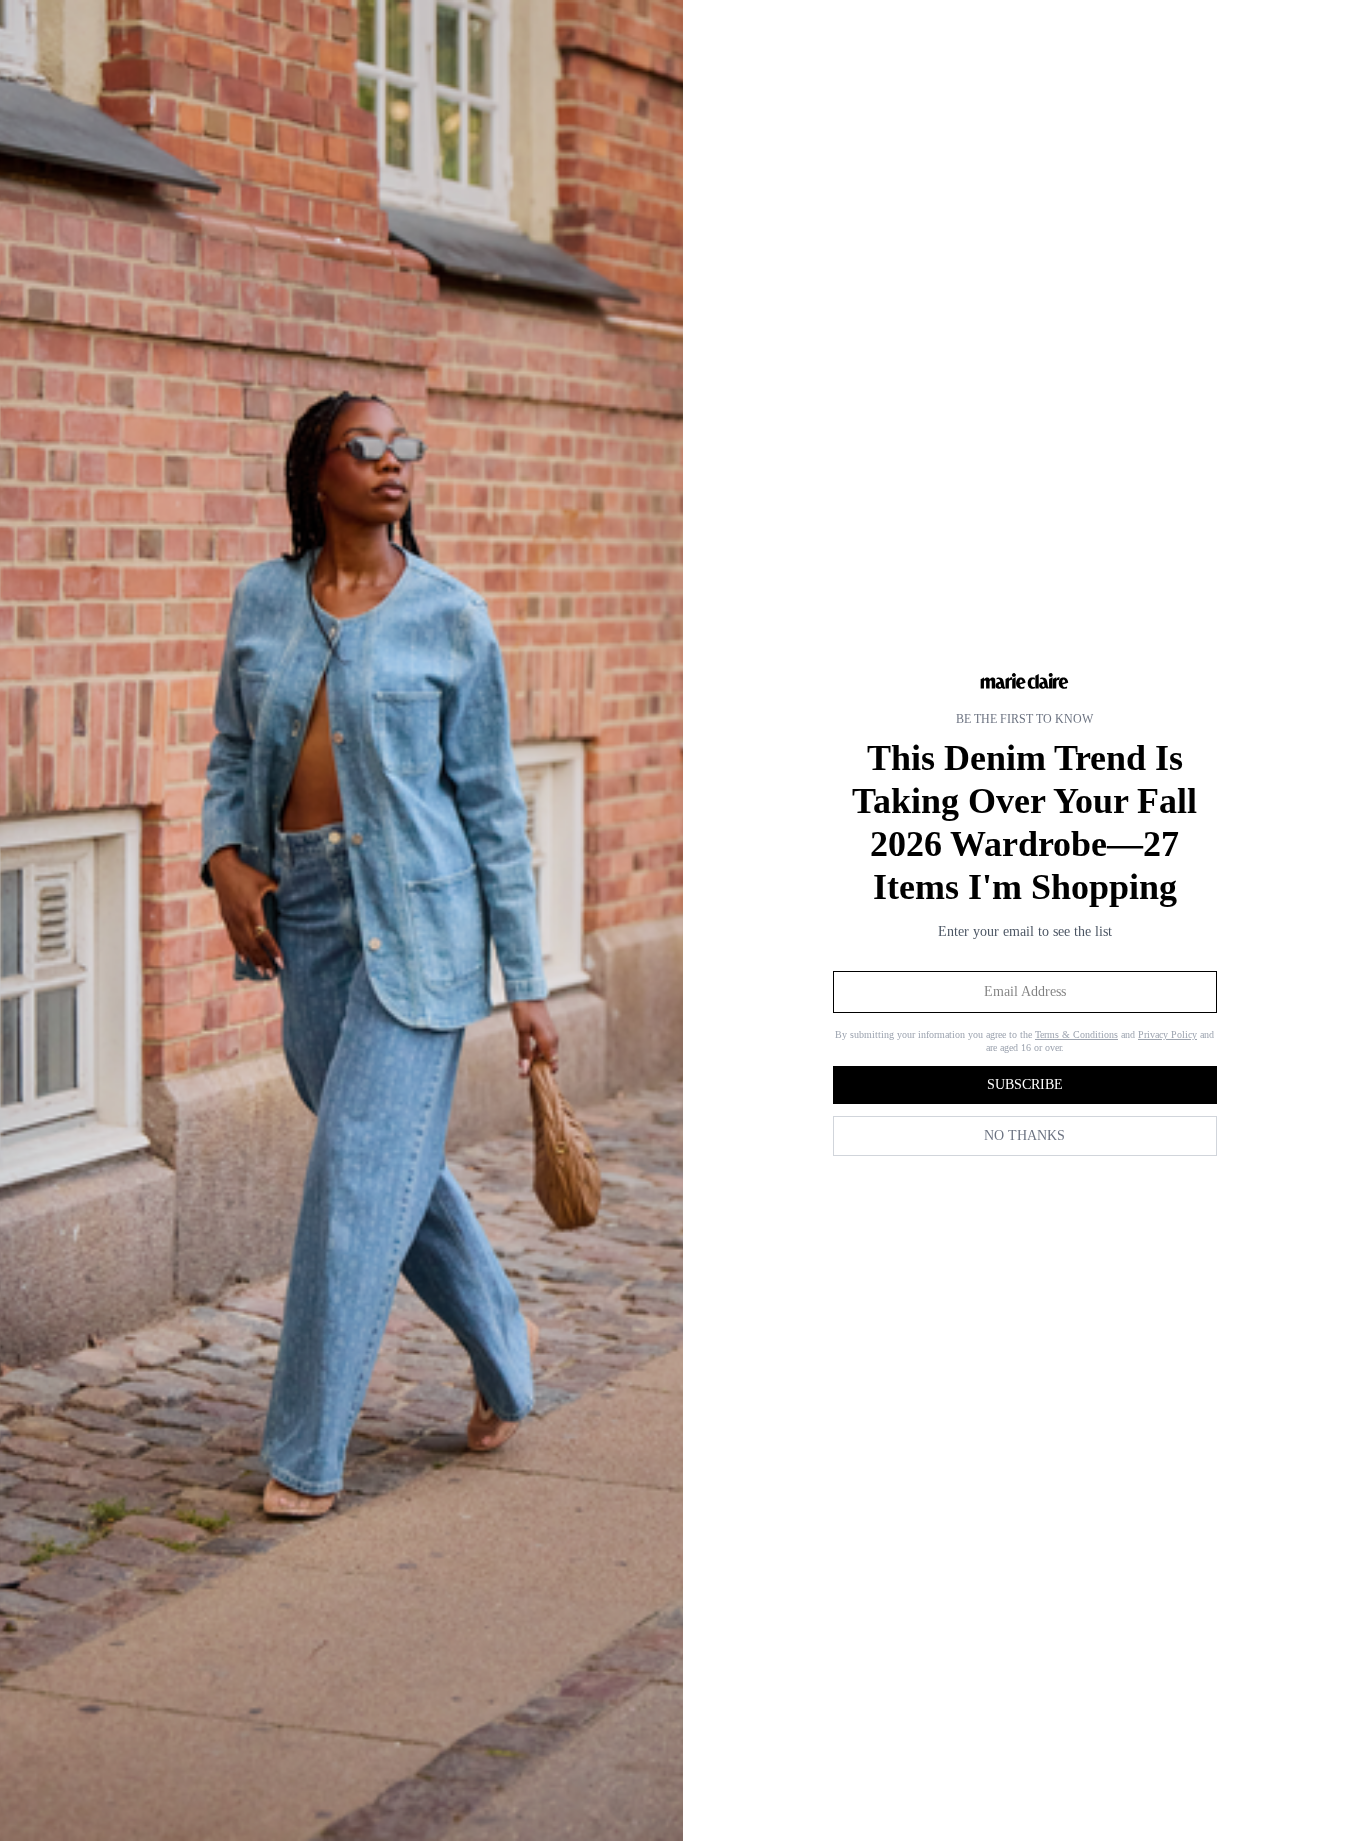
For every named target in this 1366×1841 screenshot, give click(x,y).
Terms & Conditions (1076, 1034)
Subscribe (1025, 1084)
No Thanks (1024, 1135)
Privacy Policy (1167, 1034)
